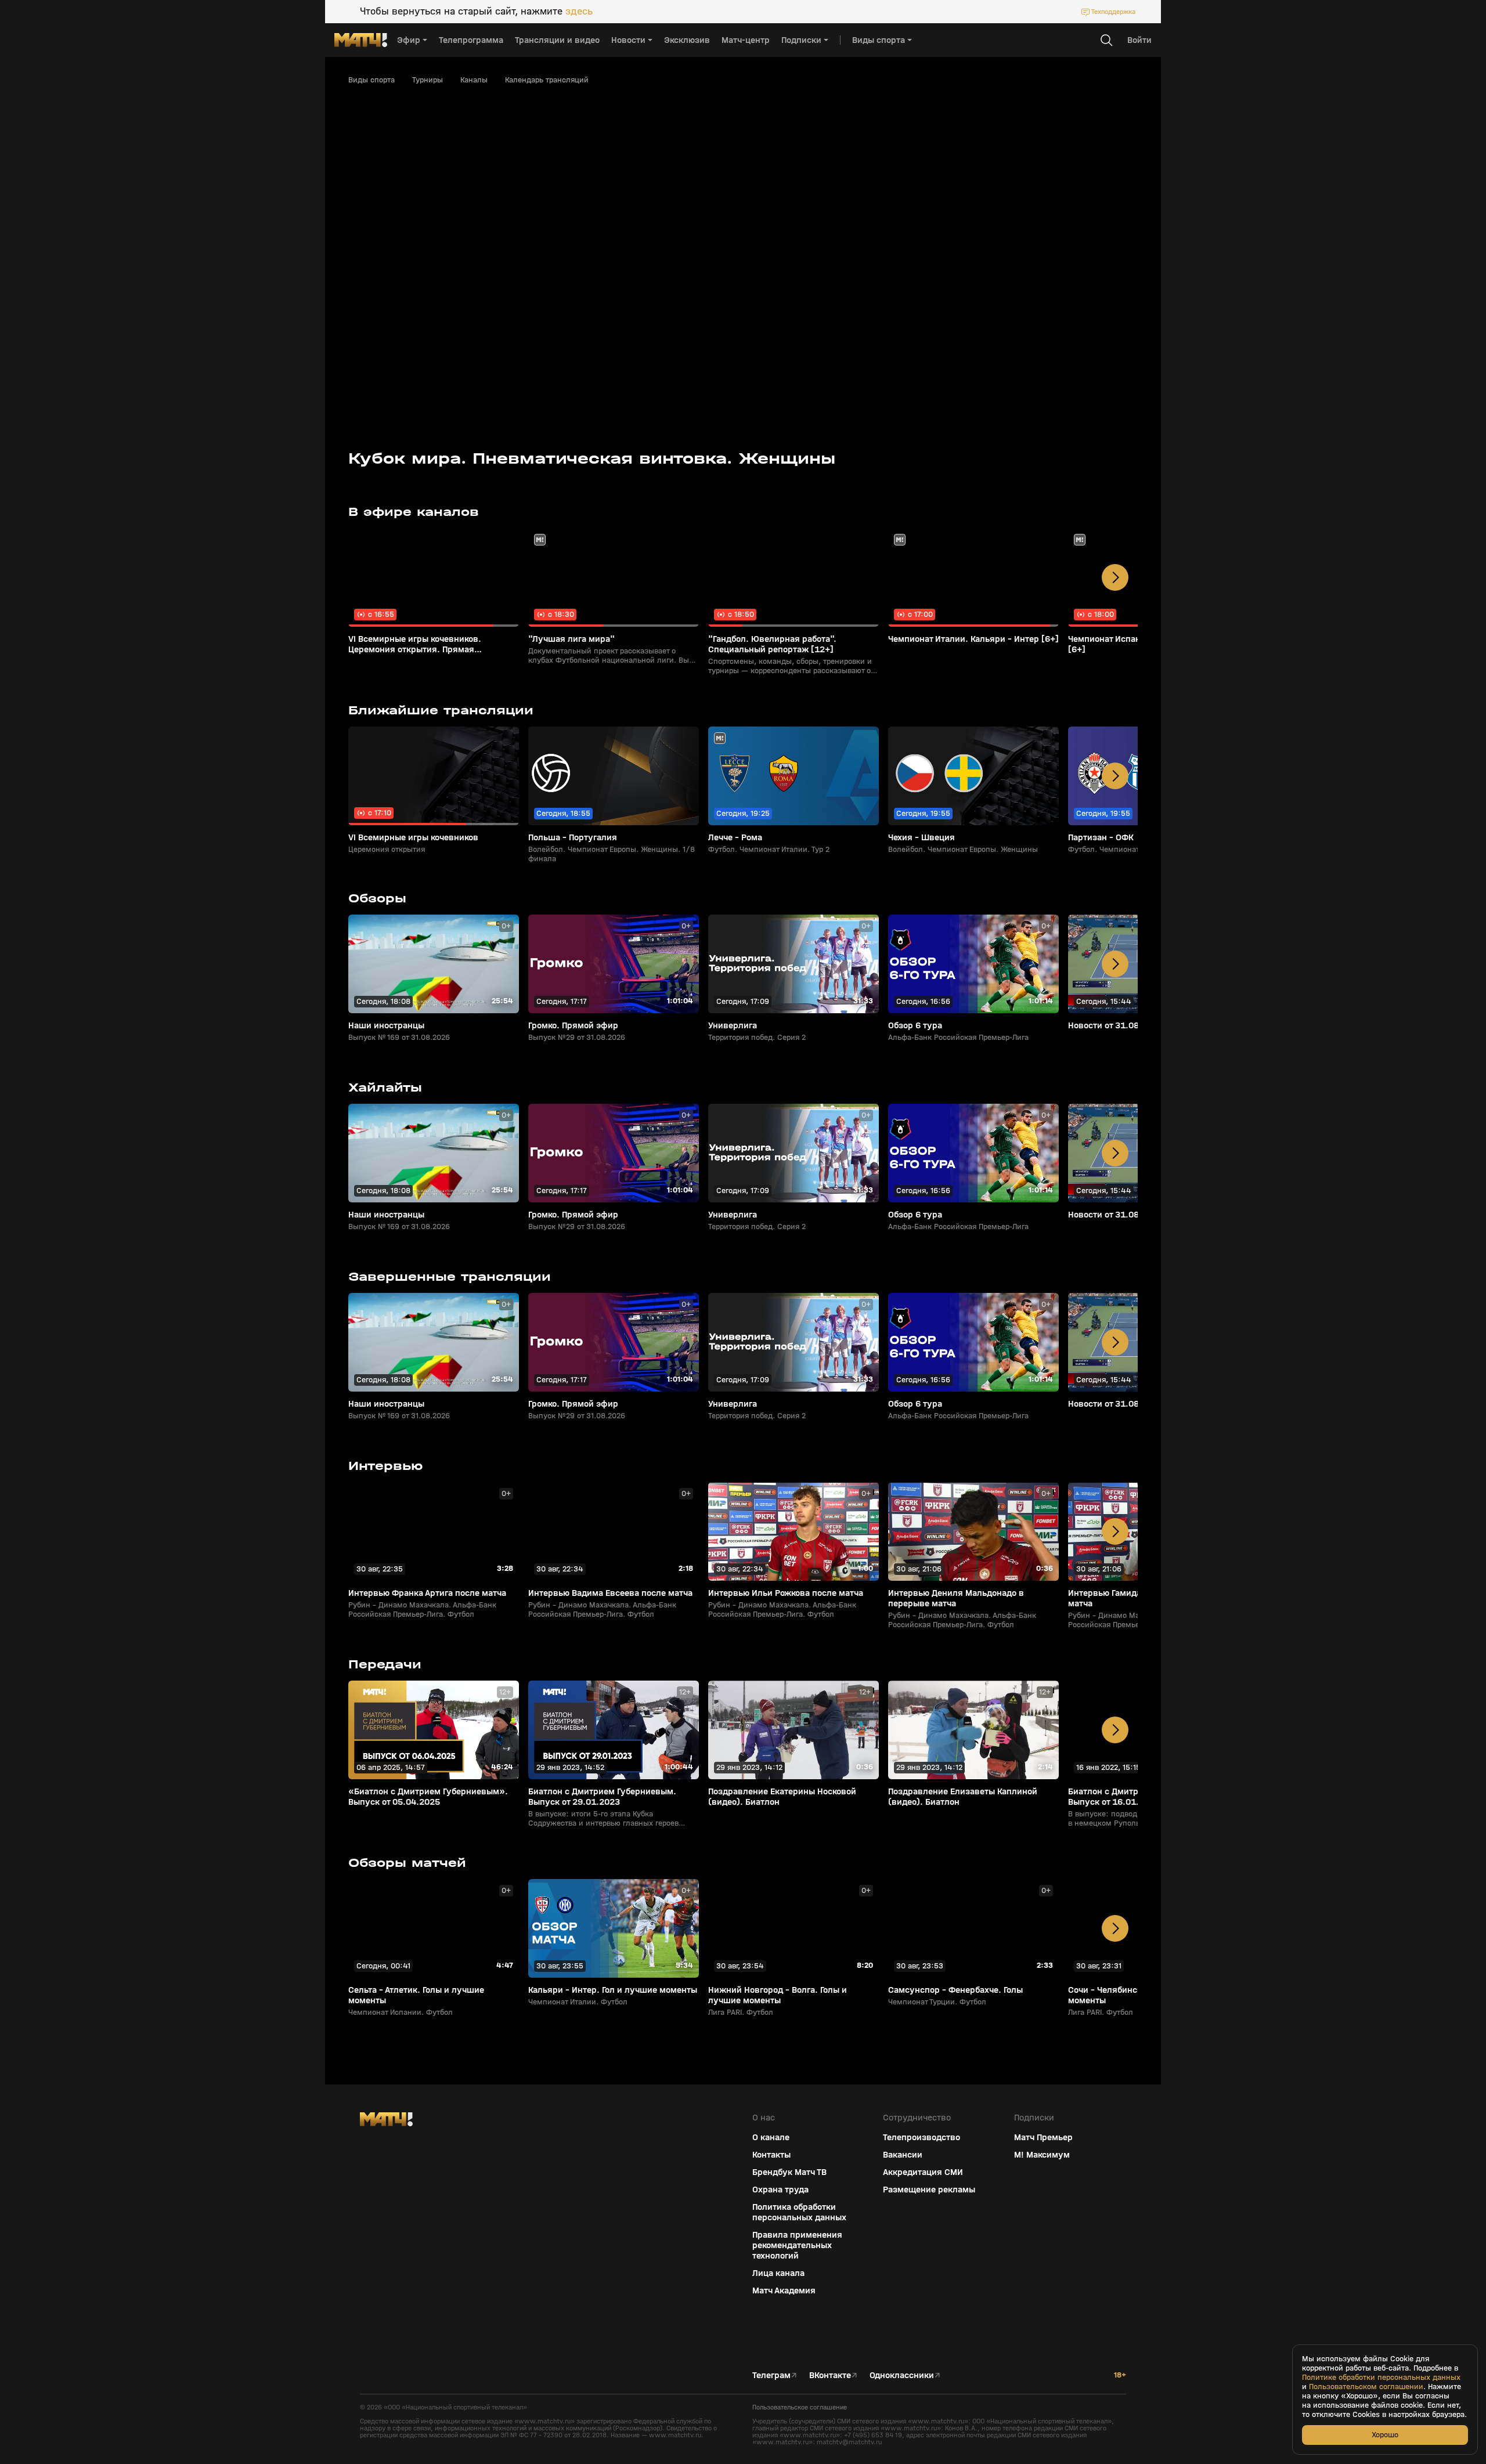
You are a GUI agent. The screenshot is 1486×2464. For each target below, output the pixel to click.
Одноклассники (902, 2375)
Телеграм (771, 2375)
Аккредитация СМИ (923, 2172)
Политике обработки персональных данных (1381, 2378)
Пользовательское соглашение (800, 2407)
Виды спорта (371, 80)
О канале (771, 2137)
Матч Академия (784, 2290)
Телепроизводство (921, 2137)
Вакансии (903, 2155)
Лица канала (778, 2273)
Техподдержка (1113, 12)
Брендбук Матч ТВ (789, 2172)
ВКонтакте (830, 2375)
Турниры (428, 80)
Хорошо (1385, 2435)
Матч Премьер (1043, 2137)
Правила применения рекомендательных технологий (797, 2245)
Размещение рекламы (929, 2190)
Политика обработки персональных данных (799, 2212)
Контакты (771, 2155)
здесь (579, 12)
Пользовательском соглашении (1366, 2387)
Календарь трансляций (547, 80)
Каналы (474, 80)
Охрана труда (780, 2190)
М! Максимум (1042, 2155)
